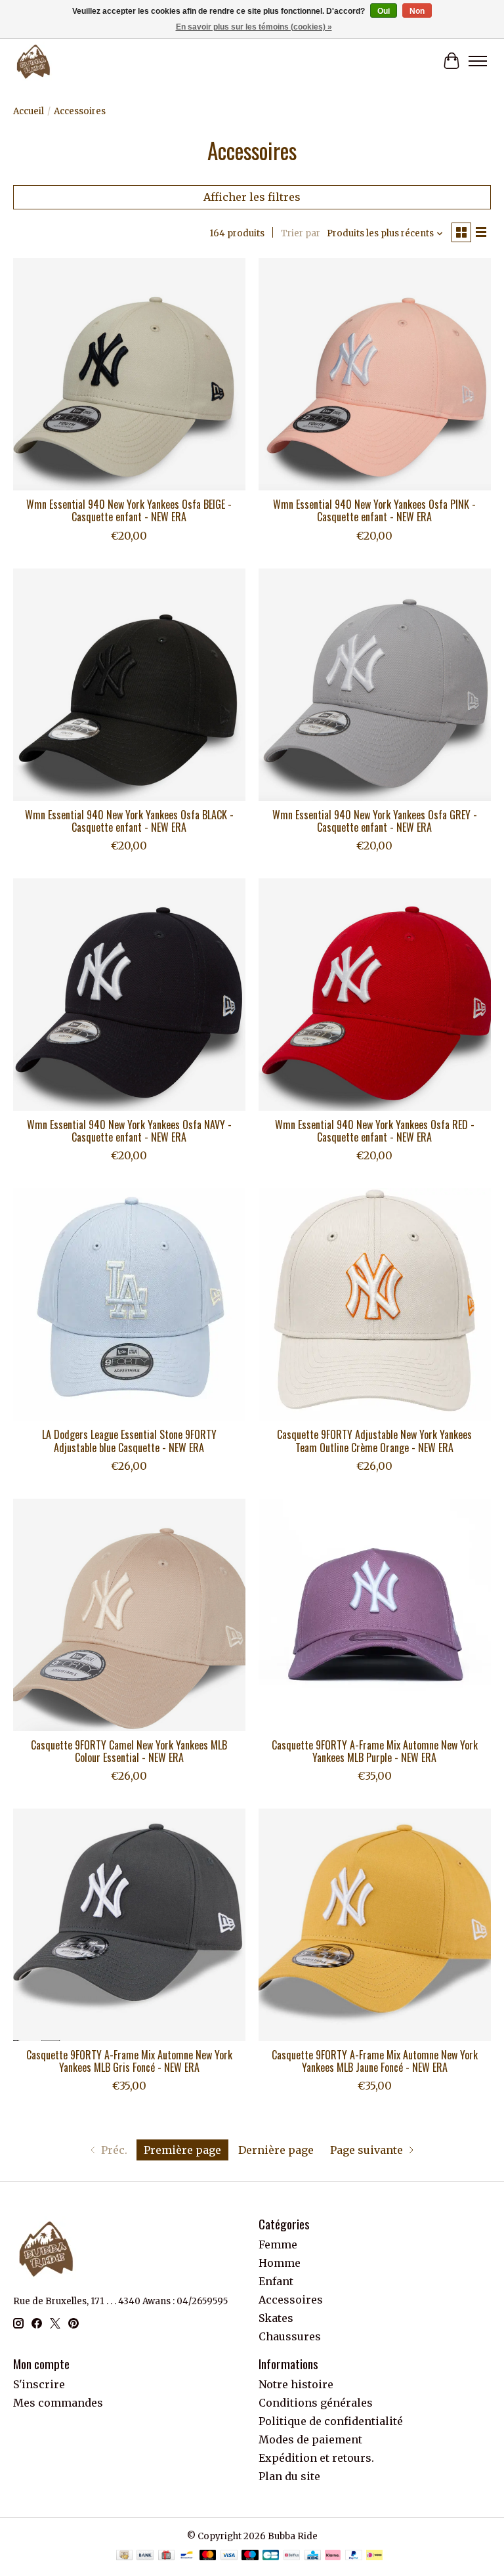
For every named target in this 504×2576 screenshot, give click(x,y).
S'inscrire (39, 2384)
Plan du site (289, 2476)
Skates (276, 2318)
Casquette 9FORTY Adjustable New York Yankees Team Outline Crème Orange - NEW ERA (374, 1441)
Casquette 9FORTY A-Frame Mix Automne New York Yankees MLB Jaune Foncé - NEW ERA (375, 2061)
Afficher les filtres (252, 197)
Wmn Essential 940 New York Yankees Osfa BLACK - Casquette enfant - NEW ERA (129, 821)
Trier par (301, 233)
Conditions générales (316, 2403)
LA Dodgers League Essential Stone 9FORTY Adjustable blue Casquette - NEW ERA (129, 1441)
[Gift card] (166, 2556)
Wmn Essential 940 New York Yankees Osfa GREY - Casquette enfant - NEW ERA (375, 821)
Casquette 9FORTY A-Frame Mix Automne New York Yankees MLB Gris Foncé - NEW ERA (129, 2061)
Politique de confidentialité (331, 2421)
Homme (280, 2263)
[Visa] (229, 2556)
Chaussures (290, 2336)
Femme (278, 2244)
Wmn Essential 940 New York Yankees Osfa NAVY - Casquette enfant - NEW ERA (129, 1131)
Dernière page (276, 2150)
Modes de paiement (310, 2439)
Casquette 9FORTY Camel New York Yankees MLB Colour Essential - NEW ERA (129, 1751)
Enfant (276, 2281)
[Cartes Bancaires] (271, 2556)
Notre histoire (296, 2384)
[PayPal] (354, 2556)
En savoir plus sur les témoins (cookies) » (254, 27)
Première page (182, 2150)
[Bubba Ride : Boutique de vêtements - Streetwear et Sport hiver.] (33, 61)
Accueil (29, 111)
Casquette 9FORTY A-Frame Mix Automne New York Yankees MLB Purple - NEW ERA (375, 1751)
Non (417, 11)
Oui (384, 11)
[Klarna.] (333, 2556)
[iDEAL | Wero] (374, 2556)
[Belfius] (292, 2556)
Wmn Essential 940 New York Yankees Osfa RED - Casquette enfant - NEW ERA (375, 1131)
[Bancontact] (187, 2556)
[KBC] (313, 2556)
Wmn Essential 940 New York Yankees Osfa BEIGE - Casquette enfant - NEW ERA (129, 510)
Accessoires (291, 2300)
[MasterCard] (208, 2556)
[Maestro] (250, 2556)
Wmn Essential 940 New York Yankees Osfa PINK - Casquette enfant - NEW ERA (374, 510)
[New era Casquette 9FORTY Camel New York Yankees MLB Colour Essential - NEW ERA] (129, 1615)
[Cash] (124, 2556)
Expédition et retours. (316, 2458)
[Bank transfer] (145, 2556)
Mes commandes (58, 2403)
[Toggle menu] (478, 61)
